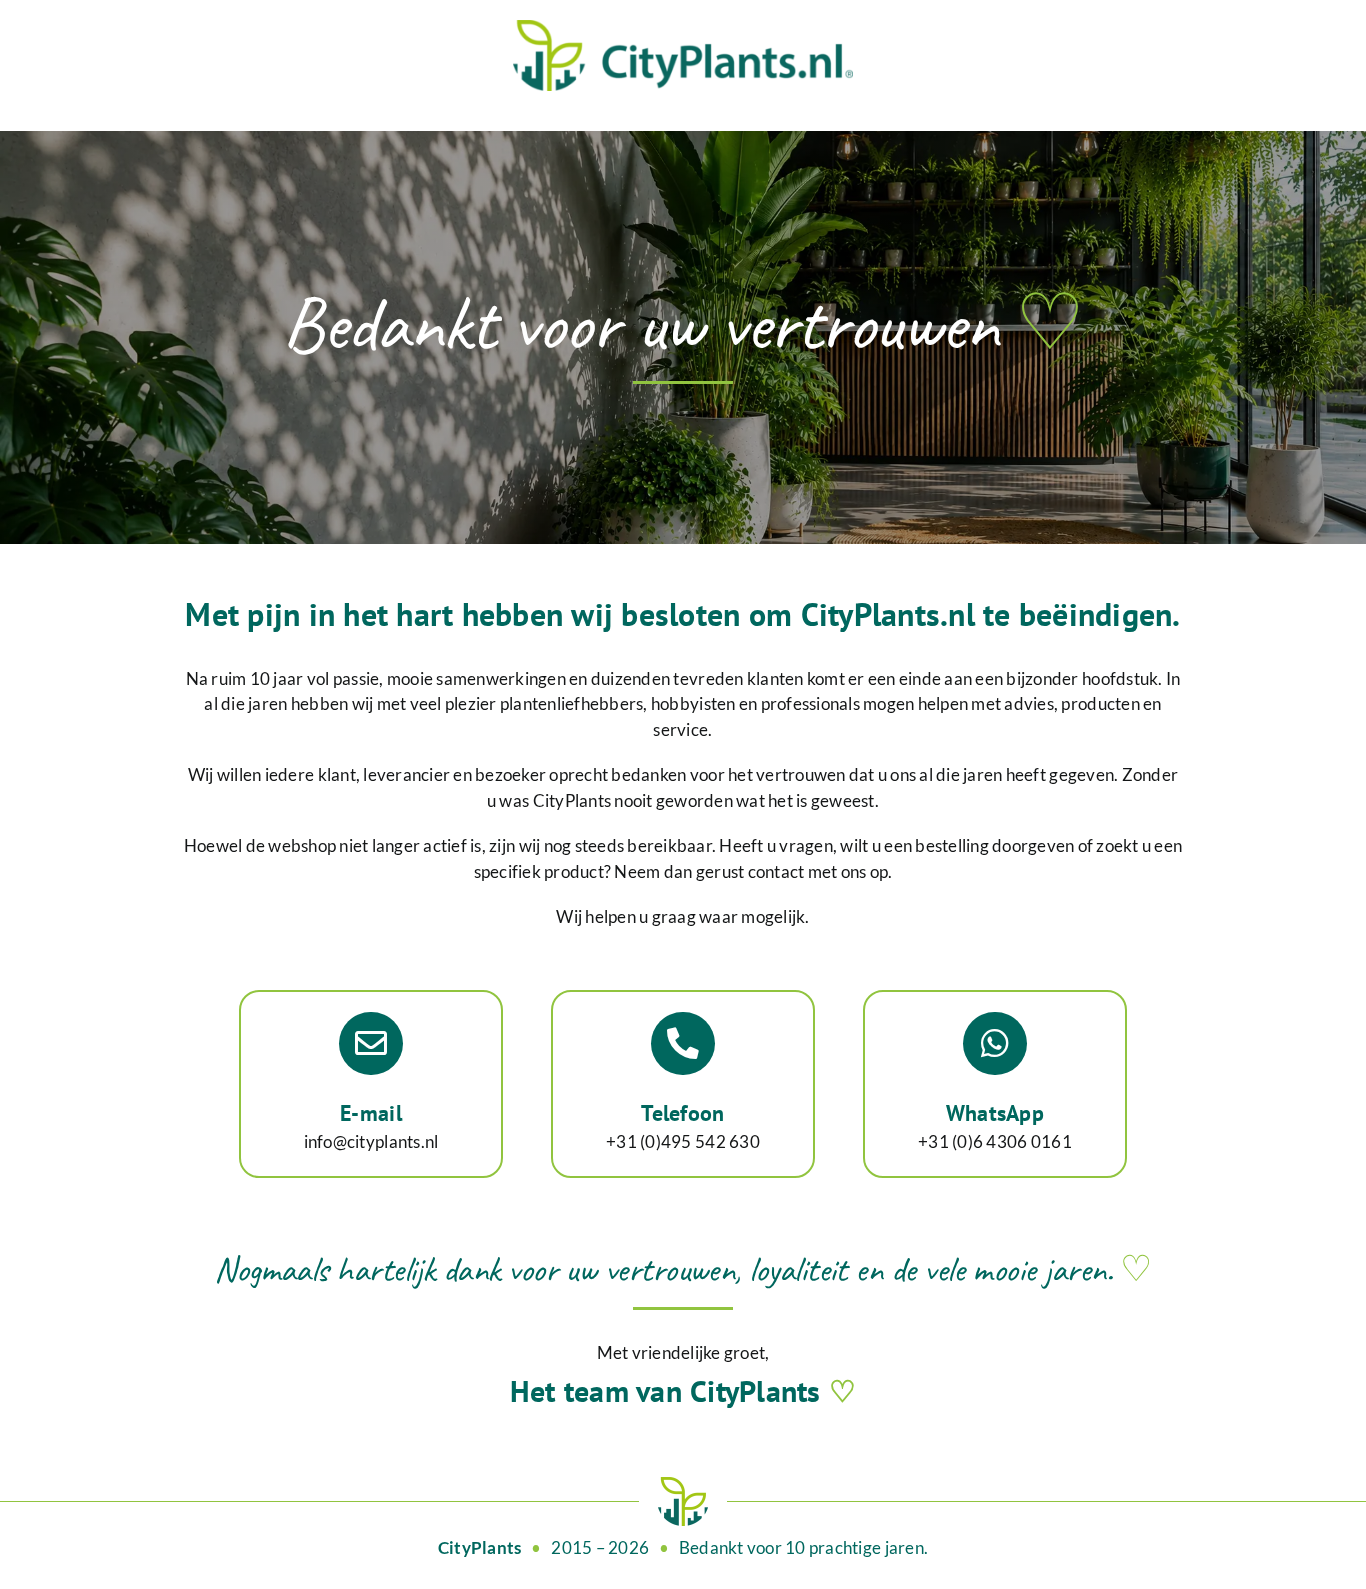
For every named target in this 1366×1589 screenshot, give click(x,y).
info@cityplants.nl (371, 1141)
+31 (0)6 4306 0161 (995, 1141)
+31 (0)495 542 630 (683, 1141)
